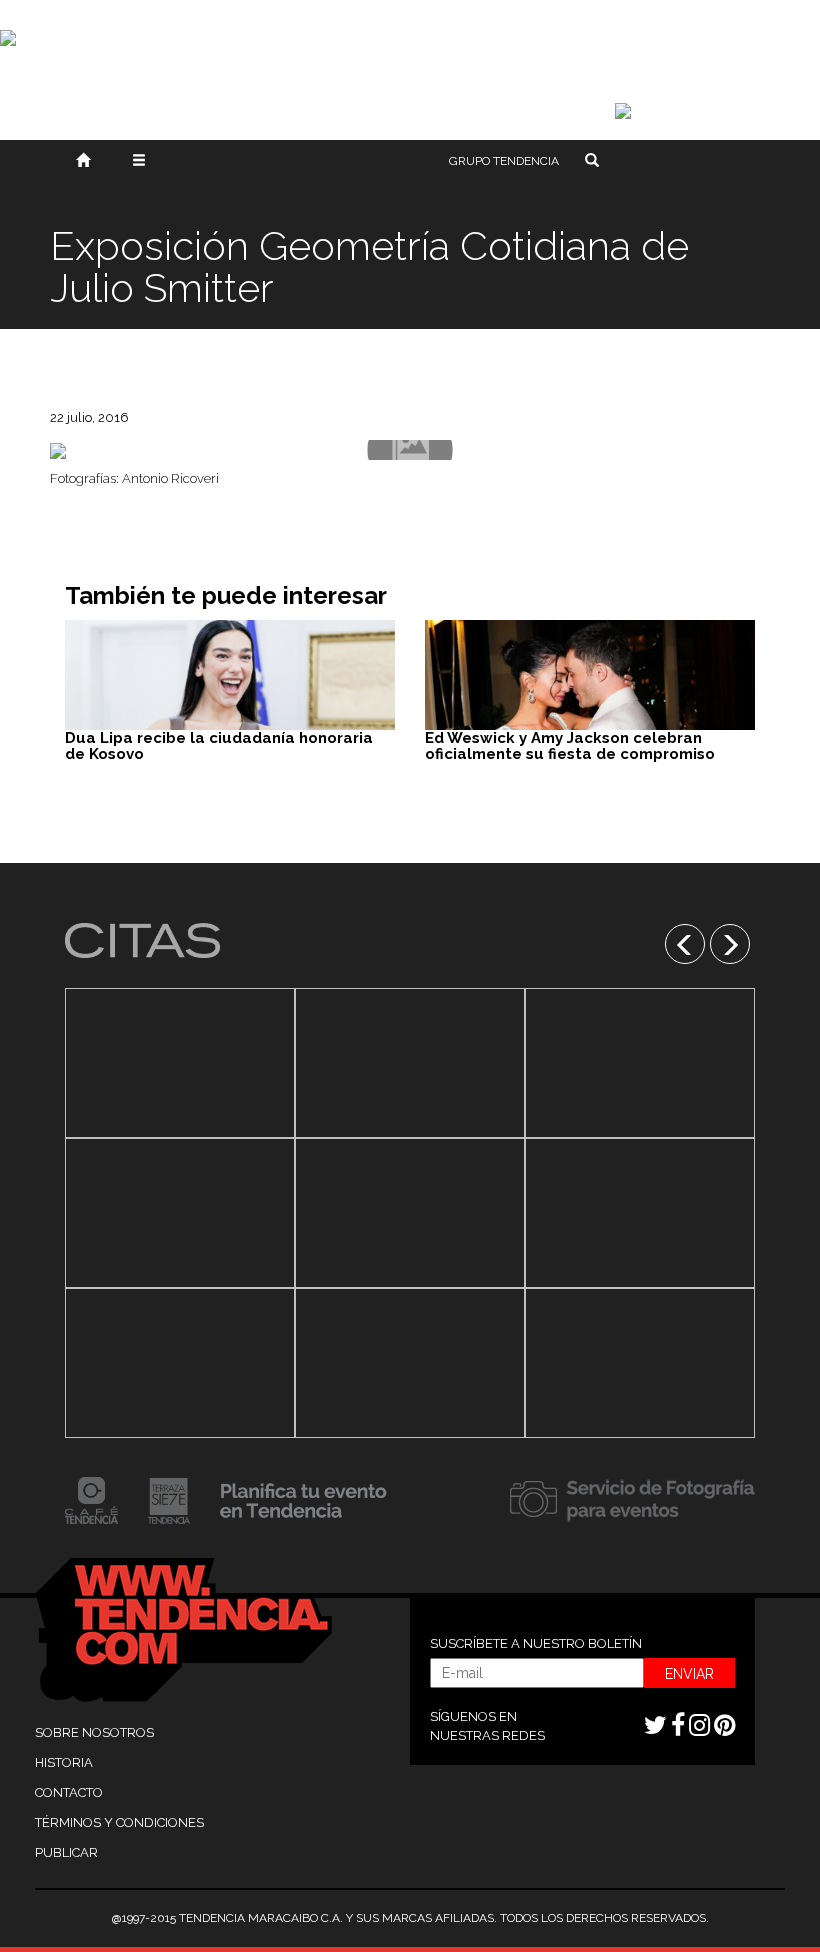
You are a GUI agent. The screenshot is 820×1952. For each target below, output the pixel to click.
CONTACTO (69, 1792)
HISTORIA (64, 1762)
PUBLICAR (66, 1852)
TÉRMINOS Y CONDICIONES (119, 1822)
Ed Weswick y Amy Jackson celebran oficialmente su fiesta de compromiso (570, 746)
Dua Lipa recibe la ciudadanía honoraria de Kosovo (219, 746)
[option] (180, 1213)
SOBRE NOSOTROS (94, 1732)
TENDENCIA (504, 161)
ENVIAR (689, 1674)
